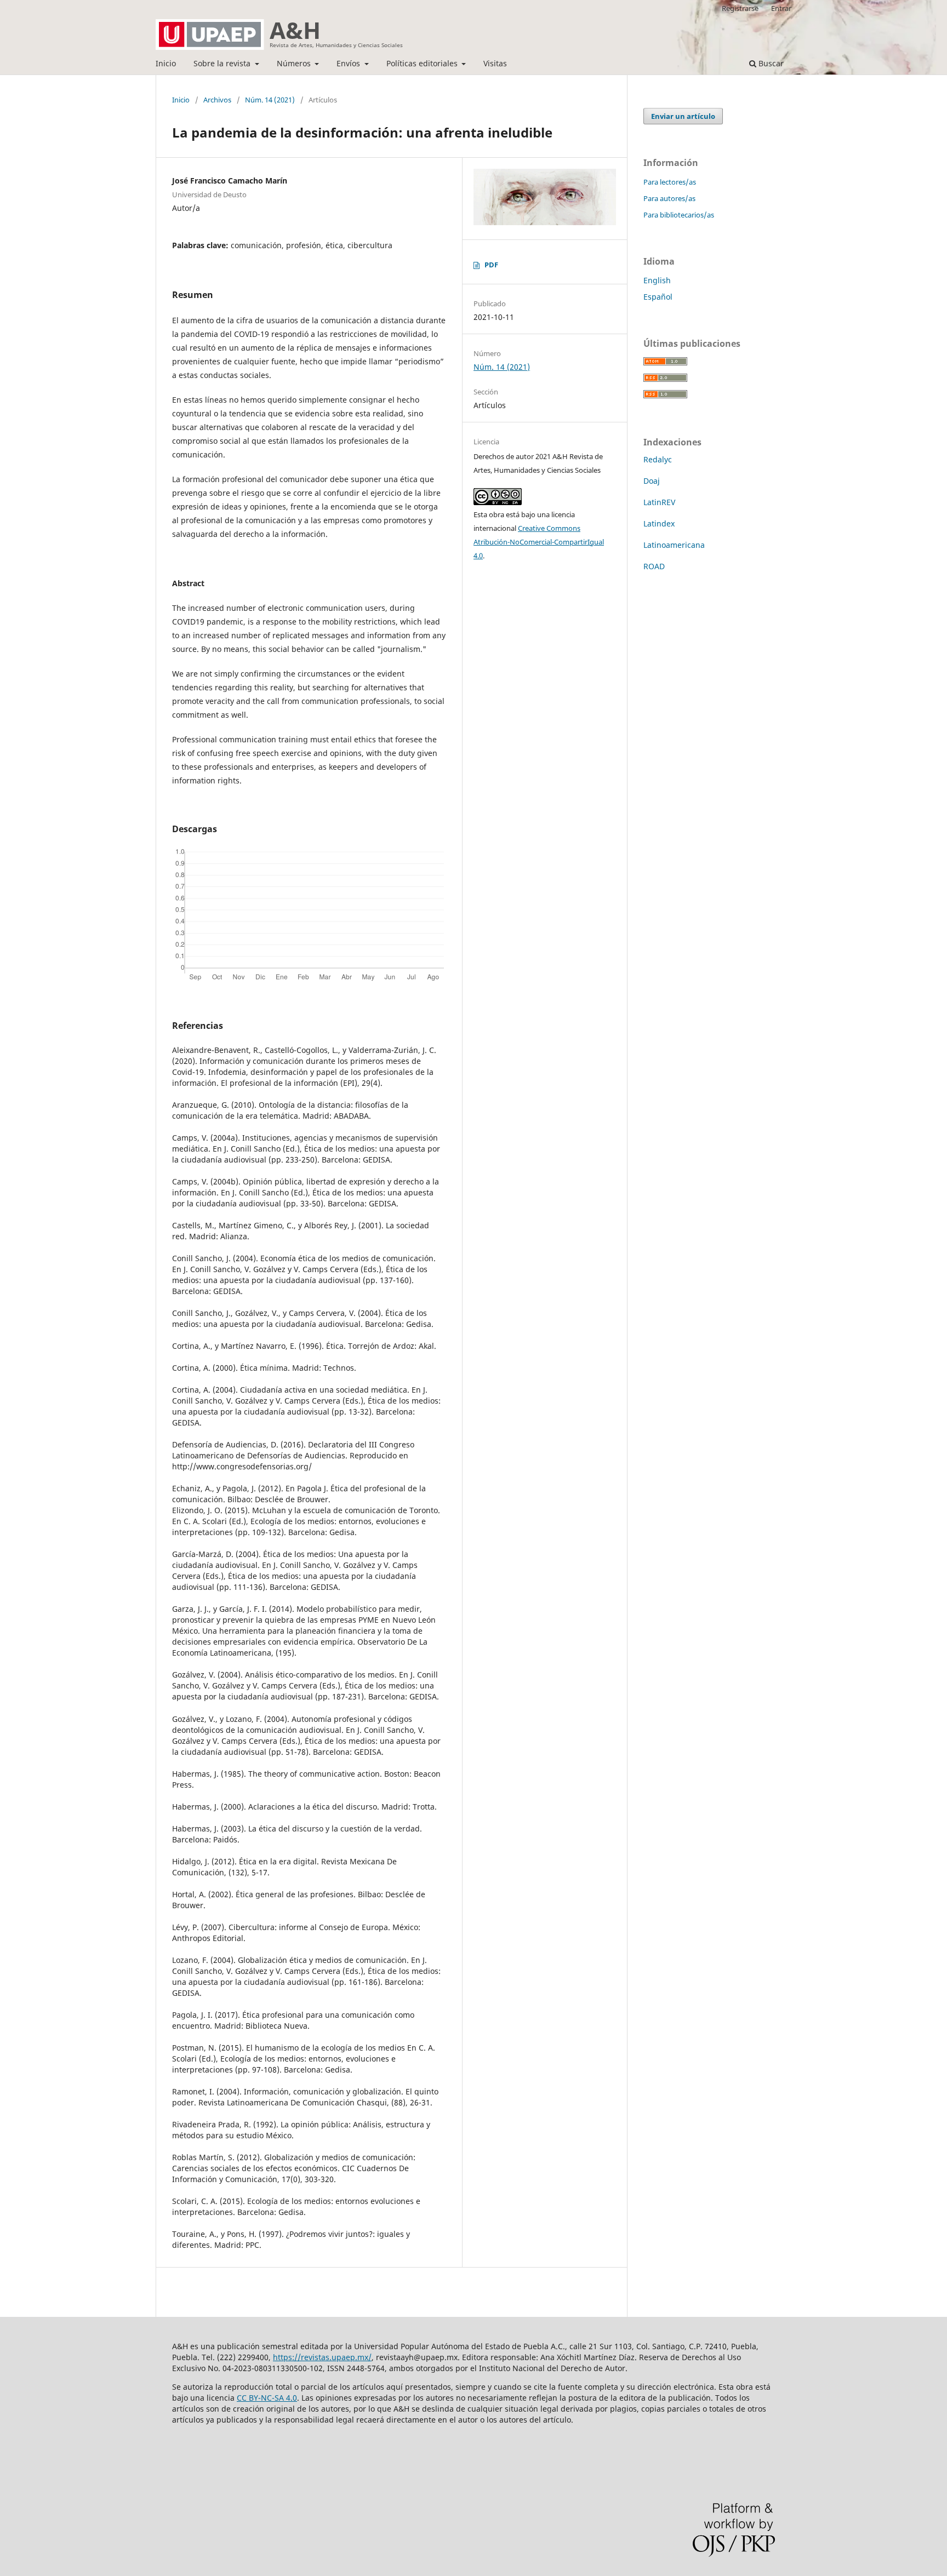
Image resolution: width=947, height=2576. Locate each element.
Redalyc (658, 459)
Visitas (495, 63)
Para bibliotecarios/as (679, 215)
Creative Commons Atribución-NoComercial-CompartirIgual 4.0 (539, 542)
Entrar (781, 8)
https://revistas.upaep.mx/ (322, 2357)
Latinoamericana (674, 545)
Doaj (652, 481)
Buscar (770, 63)
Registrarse (740, 8)
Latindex (659, 523)
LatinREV (659, 502)
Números (295, 63)
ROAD (654, 566)
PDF (491, 265)
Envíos (349, 63)
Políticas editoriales (423, 63)
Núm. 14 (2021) (270, 100)
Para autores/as (669, 198)
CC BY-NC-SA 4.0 (267, 2398)
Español (658, 297)
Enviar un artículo (683, 116)
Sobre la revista (223, 63)
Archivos (217, 100)
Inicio (166, 63)
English (657, 280)
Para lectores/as (670, 182)
